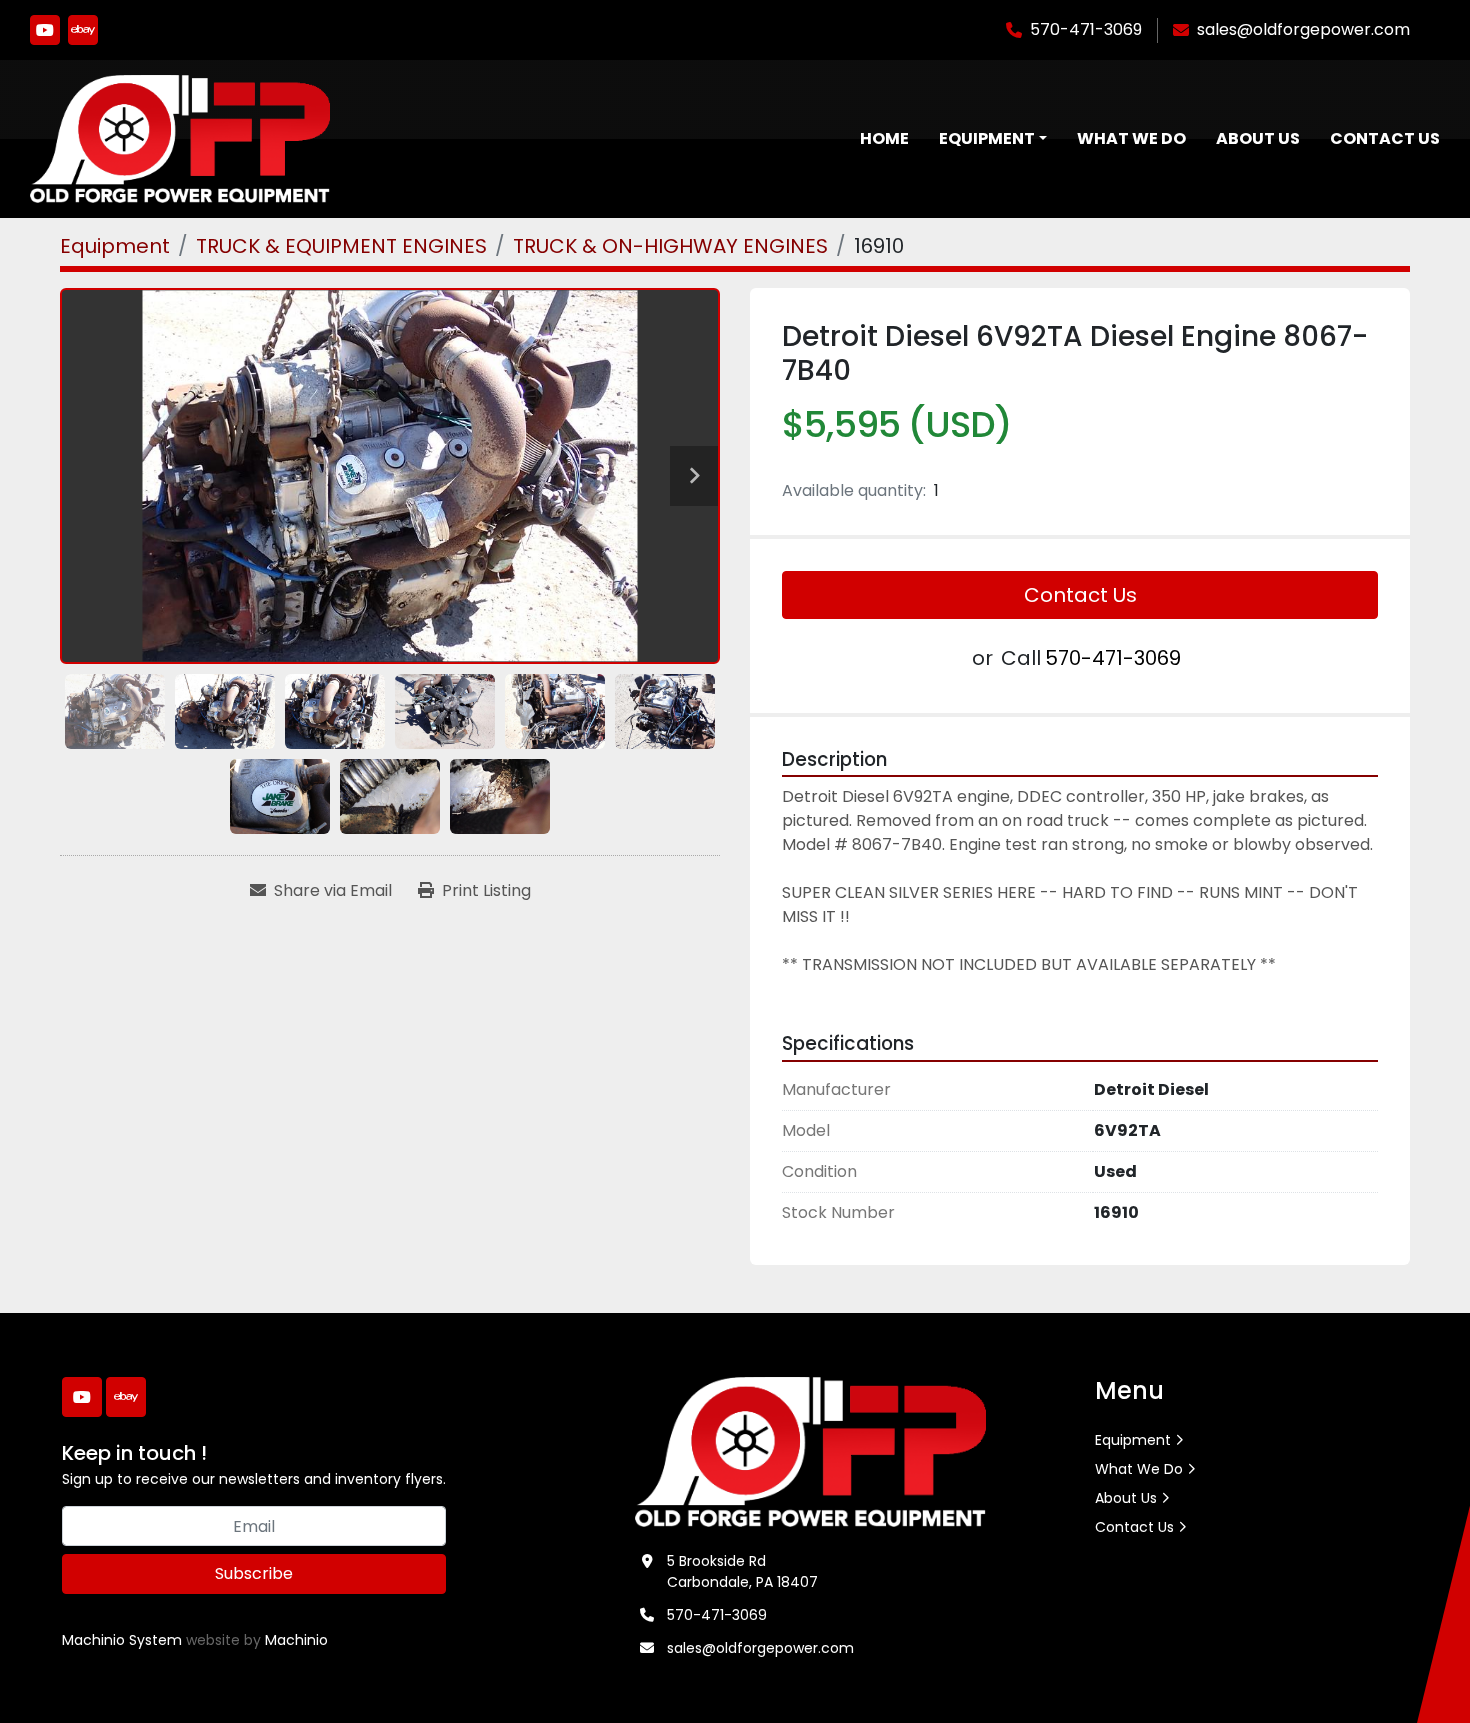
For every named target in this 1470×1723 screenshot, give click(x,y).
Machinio (296, 1640)
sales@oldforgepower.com (1303, 29)
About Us (1258, 138)
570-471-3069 (1086, 29)
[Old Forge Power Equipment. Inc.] (810, 1451)
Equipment (987, 138)
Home (884, 138)
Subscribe (254, 1573)
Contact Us (1385, 138)
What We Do (1131, 138)
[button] (993, 139)
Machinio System (122, 1640)
